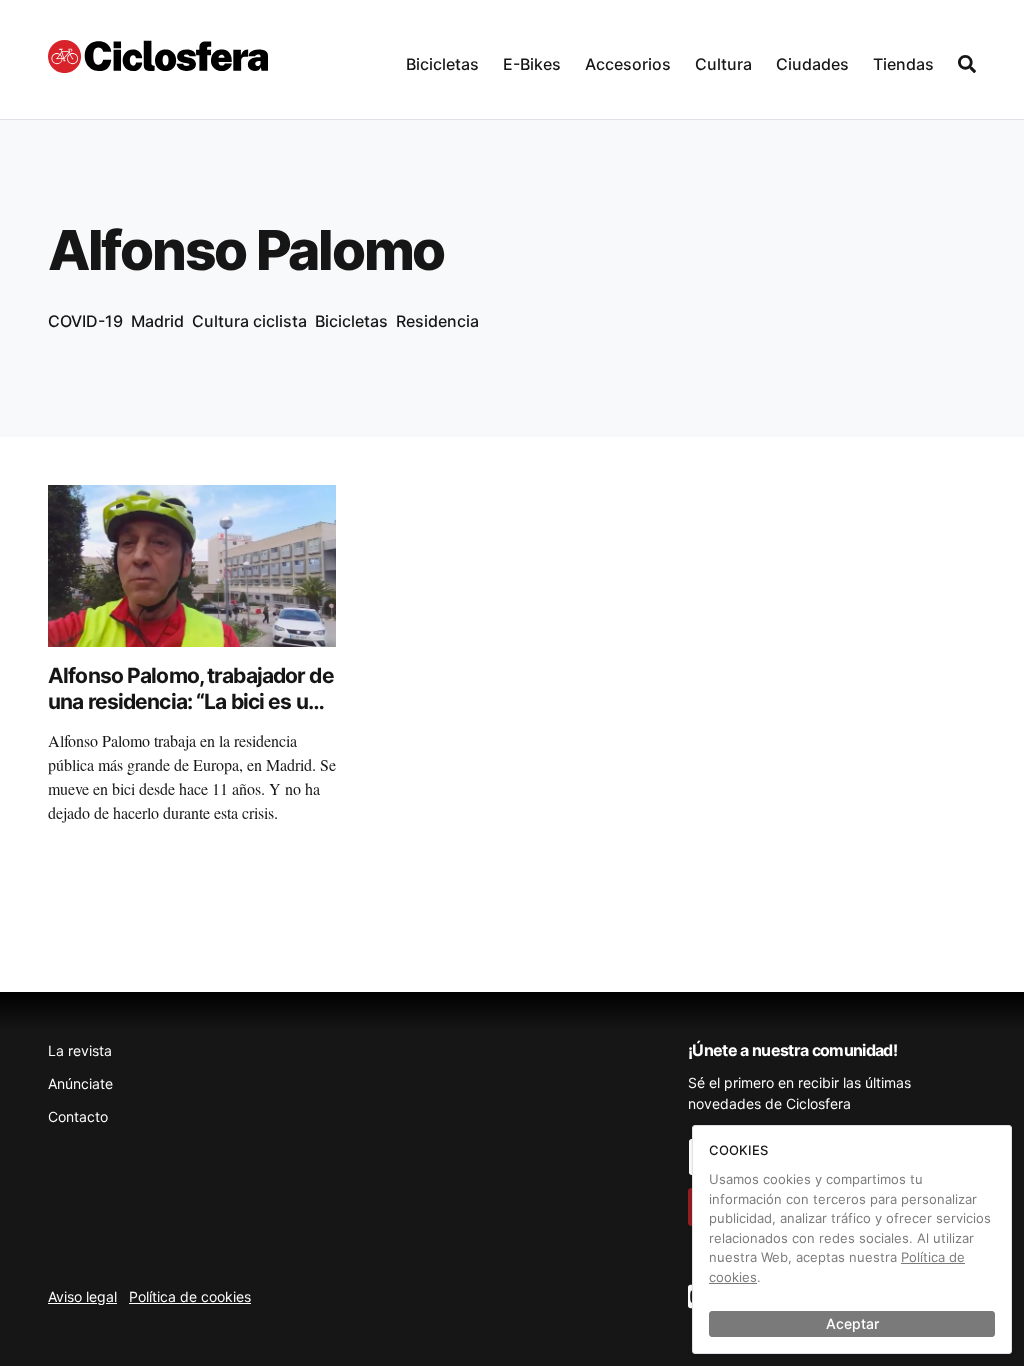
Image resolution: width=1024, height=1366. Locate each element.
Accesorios (628, 64)
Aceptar (852, 1323)
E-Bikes (532, 64)
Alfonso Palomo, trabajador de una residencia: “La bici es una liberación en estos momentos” (191, 715)
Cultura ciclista (249, 321)
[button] (442, 59)
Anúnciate (80, 1083)
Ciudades (812, 64)
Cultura (723, 64)
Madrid (157, 321)
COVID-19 (85, 321)
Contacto (78, 1116)
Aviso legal (82, 1296)
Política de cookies (190, 1296)
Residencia (437, 321)
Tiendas (903, 64)
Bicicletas (442, 64)
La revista (80, 1050)
